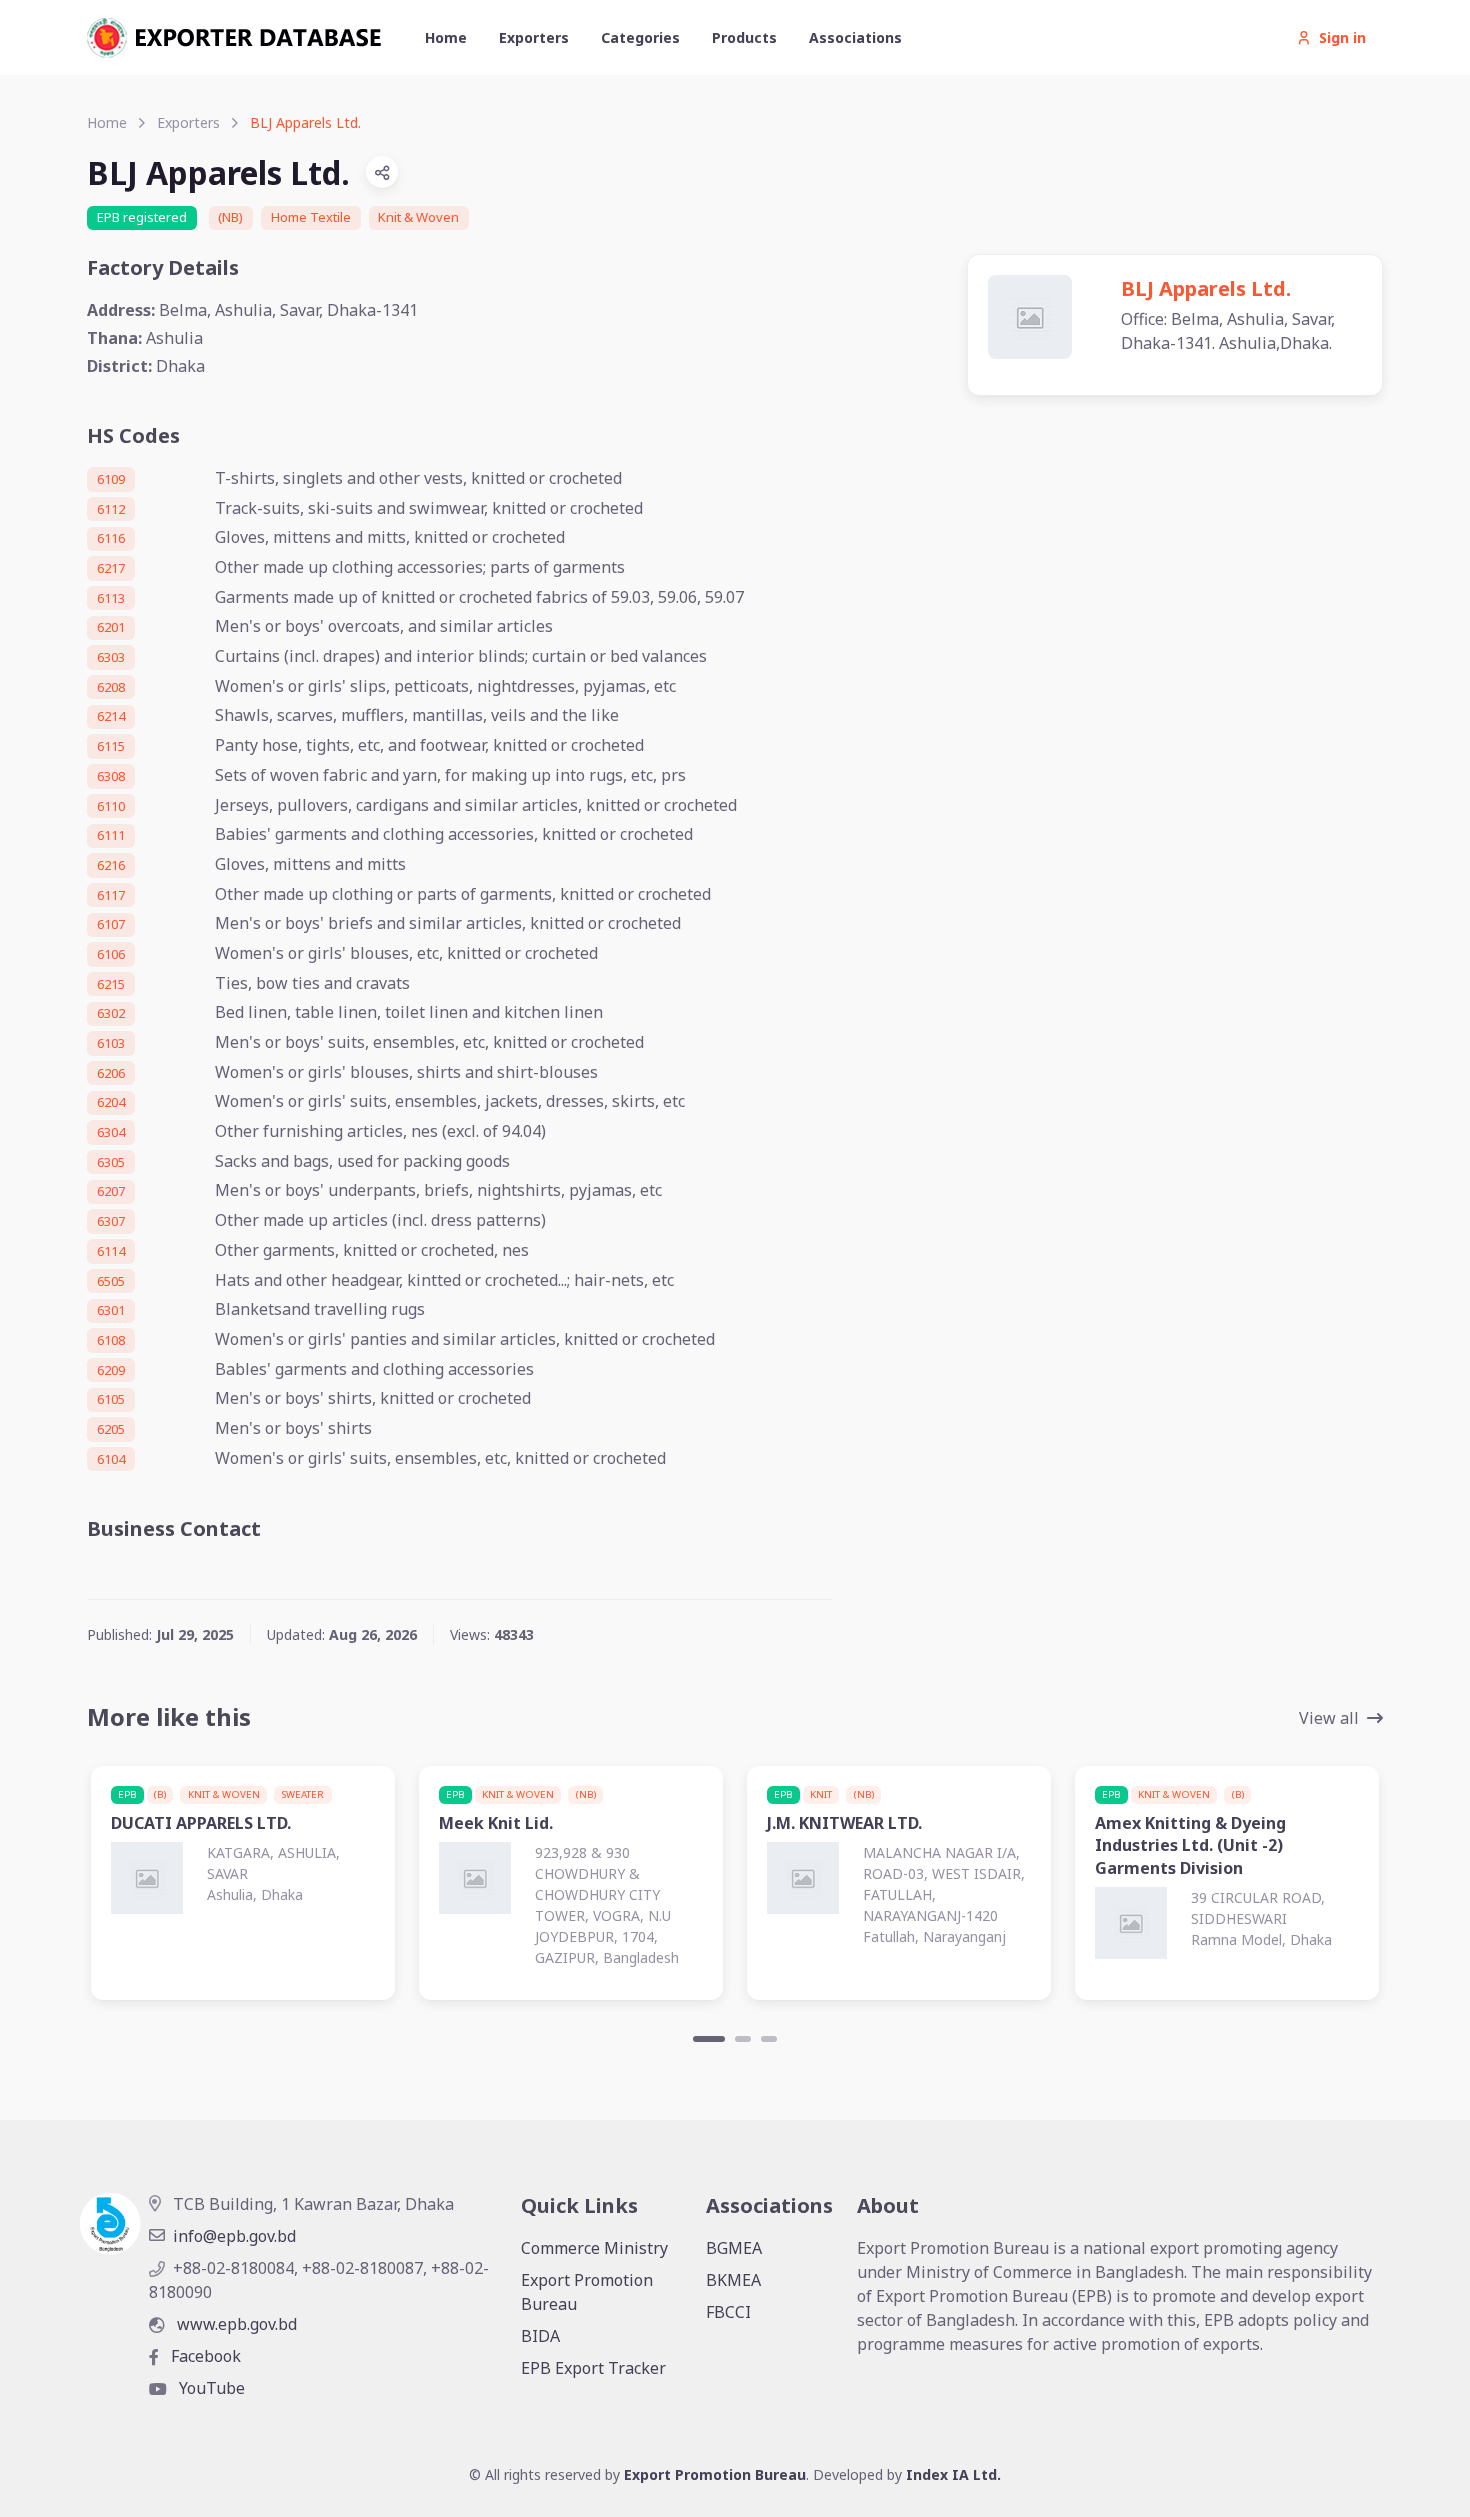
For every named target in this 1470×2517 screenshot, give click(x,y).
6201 (111, 627)
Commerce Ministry (594, 2248)
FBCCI (728, 2312)
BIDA (540, 2336)
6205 (111, 1429)
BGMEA (734, 2248)
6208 (111, 687)
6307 (111, 1221)
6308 (111, 776)
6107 (111, 924)
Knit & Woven (418, 217)
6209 (111, 1370)
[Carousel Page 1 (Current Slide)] (709, 2039)
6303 (111, 657)
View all (1329, 1718)
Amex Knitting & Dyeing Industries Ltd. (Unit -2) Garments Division (1190, 1845)
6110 (111, 806)
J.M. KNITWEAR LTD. (844, 1823)
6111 (111, 835)
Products (744, 37)
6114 (111, 1251)
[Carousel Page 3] (769, 2039)
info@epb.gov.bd (234, 2236)
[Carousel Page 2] (743, 2039)
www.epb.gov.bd (235, 2324)
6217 (111, 568)
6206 (111, 1073)
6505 (111, 1281)
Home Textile (311, 217)
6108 (111, 1340)
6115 (111, 746)
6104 (111, 1459)
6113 (111, 598)
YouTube (210, 2388)
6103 (111, 1043)
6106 (111, 954)
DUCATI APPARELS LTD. (201, 1823)
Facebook (204, 2356)
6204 (111, 1102)
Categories (640, 37)
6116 (111, 538)
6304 (111, 1132)
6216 (111, 865)
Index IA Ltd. (953, 2474)
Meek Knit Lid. (496, 1823)
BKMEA (733, 2280)
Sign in (1342, 37)
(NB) (230, 217)
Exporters (534, 37)
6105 (111, 1399)
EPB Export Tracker (593, 2368)
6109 (111, 479)
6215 (111, 984)
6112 (111, 509)
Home (446, 37)
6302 (111, 1013)
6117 (111, 895)
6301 (111, 1310)
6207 (111, 1191)
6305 (111, 1162)
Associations (855, 37)
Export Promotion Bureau (587, 2292)
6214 (111, 716)
